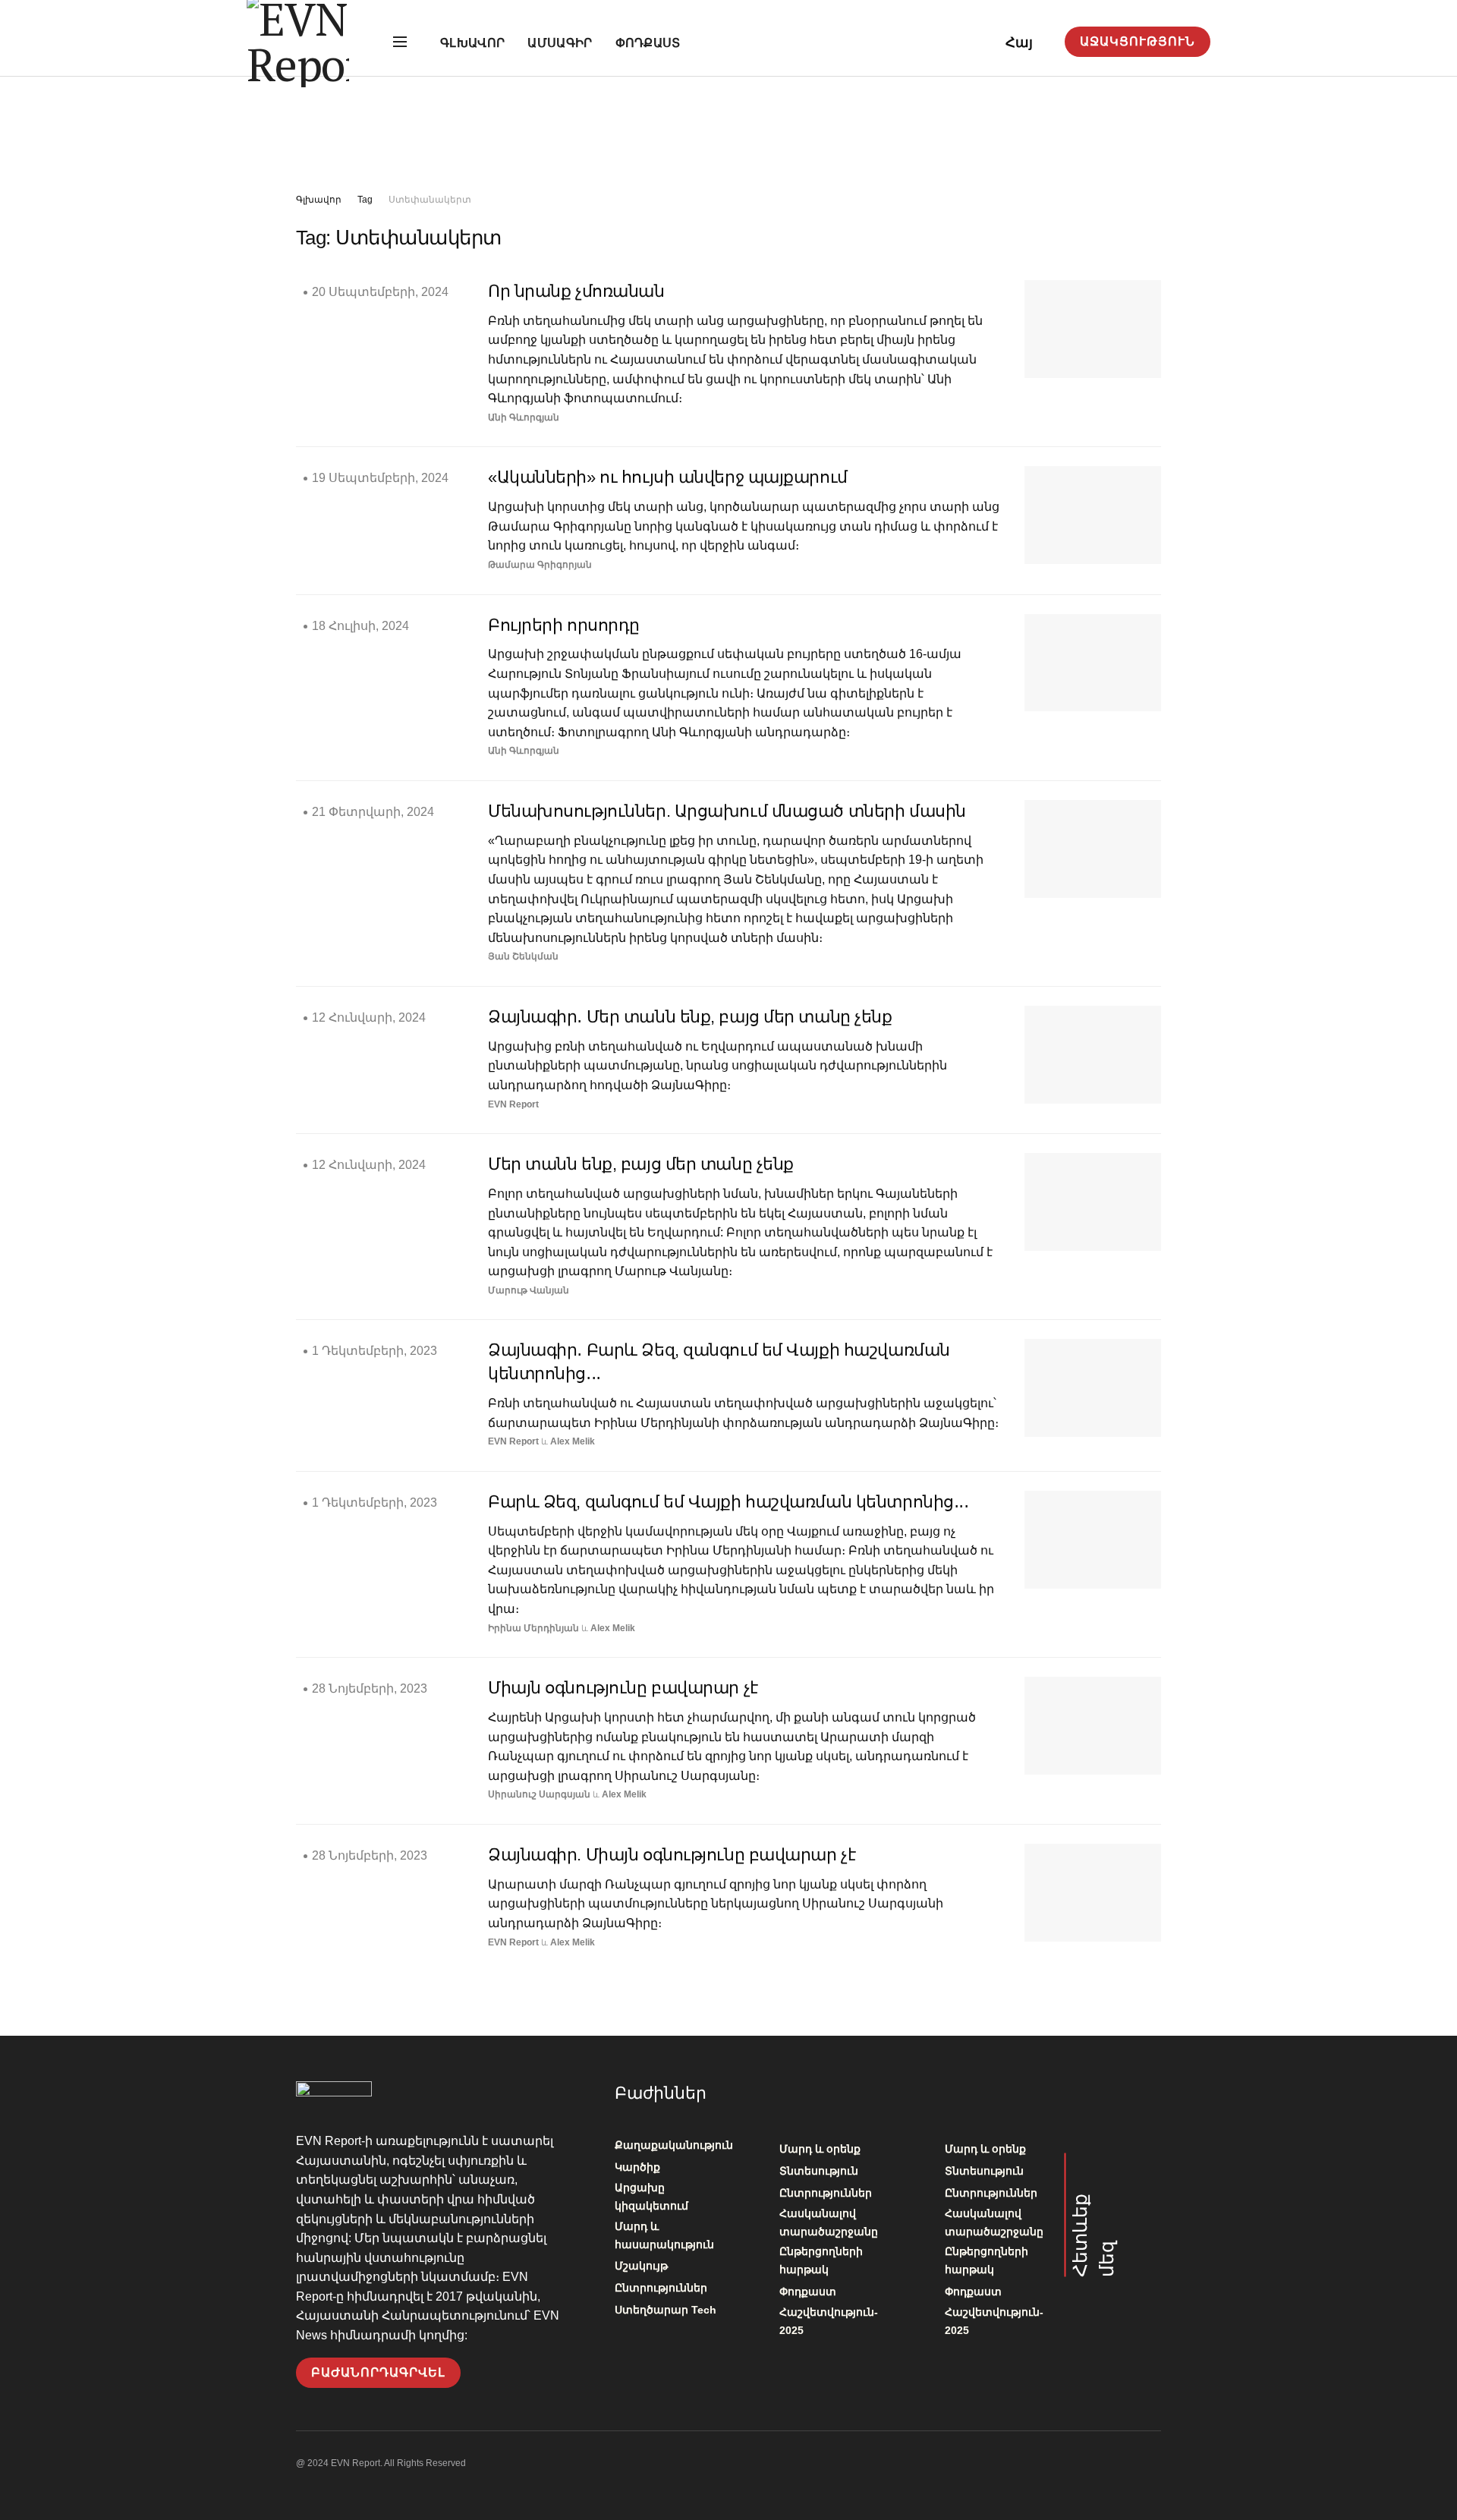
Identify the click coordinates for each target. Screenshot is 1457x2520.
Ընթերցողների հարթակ (821, 2260)
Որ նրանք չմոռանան (576, 291)
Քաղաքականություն (674, 2145)
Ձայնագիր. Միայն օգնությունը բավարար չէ (672, 1855)
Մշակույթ (641, 2266)
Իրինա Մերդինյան (533, 1628)
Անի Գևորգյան (524, 417)
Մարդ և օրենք (820, 2149)
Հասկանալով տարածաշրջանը (829, 2222)
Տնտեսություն (819, 2171)
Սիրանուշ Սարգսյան (539, 1794)
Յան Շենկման (523, 956)
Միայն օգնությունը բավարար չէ (623, 1688)
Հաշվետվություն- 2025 (829, 2321)
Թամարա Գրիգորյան (540, 565)
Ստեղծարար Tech (666, 2310)
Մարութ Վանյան (529, 1290)
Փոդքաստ (648, 43)
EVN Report (513, 1104)
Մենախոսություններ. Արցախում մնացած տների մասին (727, 811)
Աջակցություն (1138, 41)
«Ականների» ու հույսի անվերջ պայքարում (668, 477)
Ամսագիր (560, 43)
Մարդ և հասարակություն (664, 2235)
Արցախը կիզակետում (651, 2197)
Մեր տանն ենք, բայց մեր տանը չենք (641, 1164)
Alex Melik (573, 1441)
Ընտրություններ (661, 2288)
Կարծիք (637, 2167)
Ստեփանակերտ (430, 200)
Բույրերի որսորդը (564, 625)
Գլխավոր (472, 43)
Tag (365, 200)
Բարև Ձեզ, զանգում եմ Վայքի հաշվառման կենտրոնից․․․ (728, 1502)
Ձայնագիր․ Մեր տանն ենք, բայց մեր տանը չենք (690, 1017)
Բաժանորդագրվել (378, 2372)
